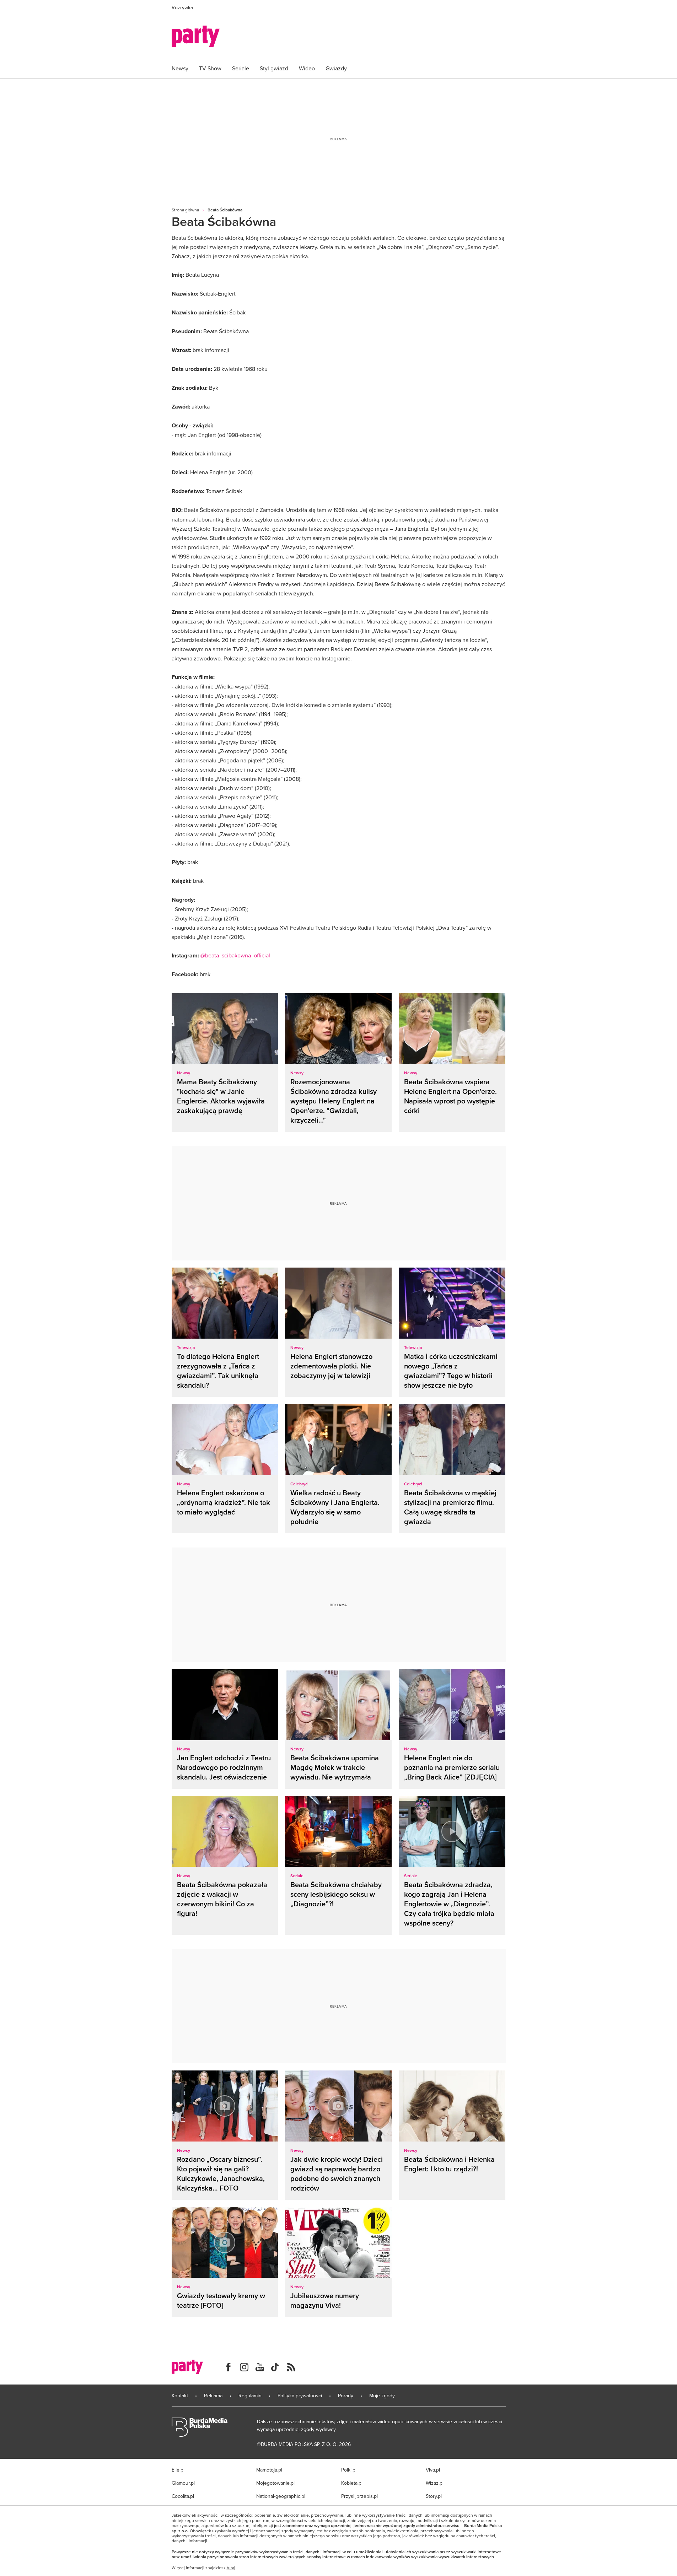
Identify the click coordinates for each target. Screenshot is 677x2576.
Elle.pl (178, 2470)
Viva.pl (433, 2470)
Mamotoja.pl (269, 2470)
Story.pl (434, 2496)
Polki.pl (349, 2470)
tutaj (231, 2568)
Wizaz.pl (435, 2483)
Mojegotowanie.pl (275, 2483)
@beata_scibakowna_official (235, 955)
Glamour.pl (183, 2483)
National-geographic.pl (281, 2496)
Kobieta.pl (352, 2483)
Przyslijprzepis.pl (359, 2496)
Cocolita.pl (183, 2496)
